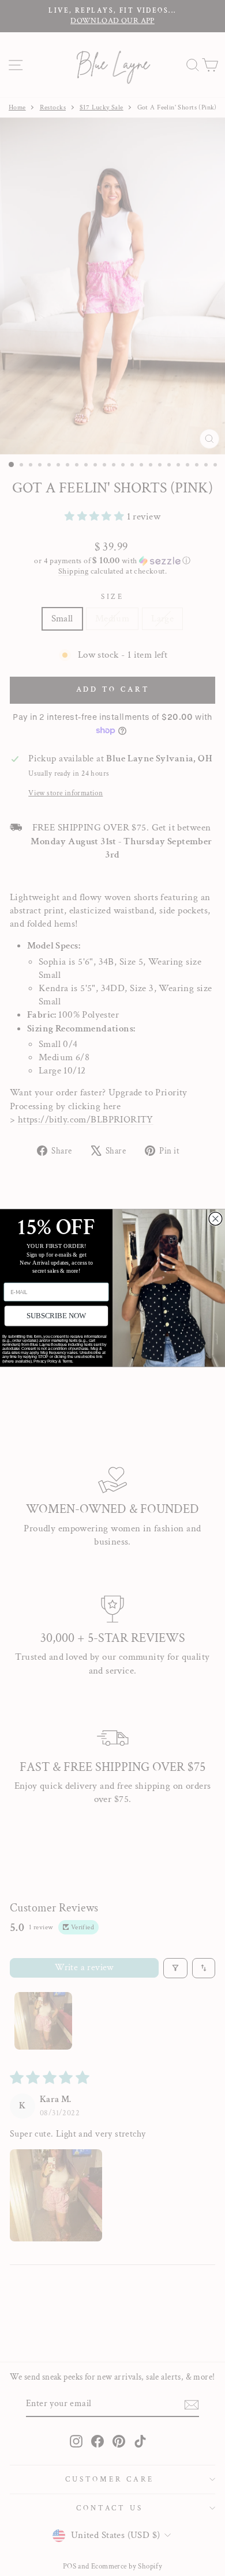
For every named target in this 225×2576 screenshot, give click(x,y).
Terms (67, 1361)
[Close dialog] (215, 1219)
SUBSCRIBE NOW (56, 1316)
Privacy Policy (46, 1361)
